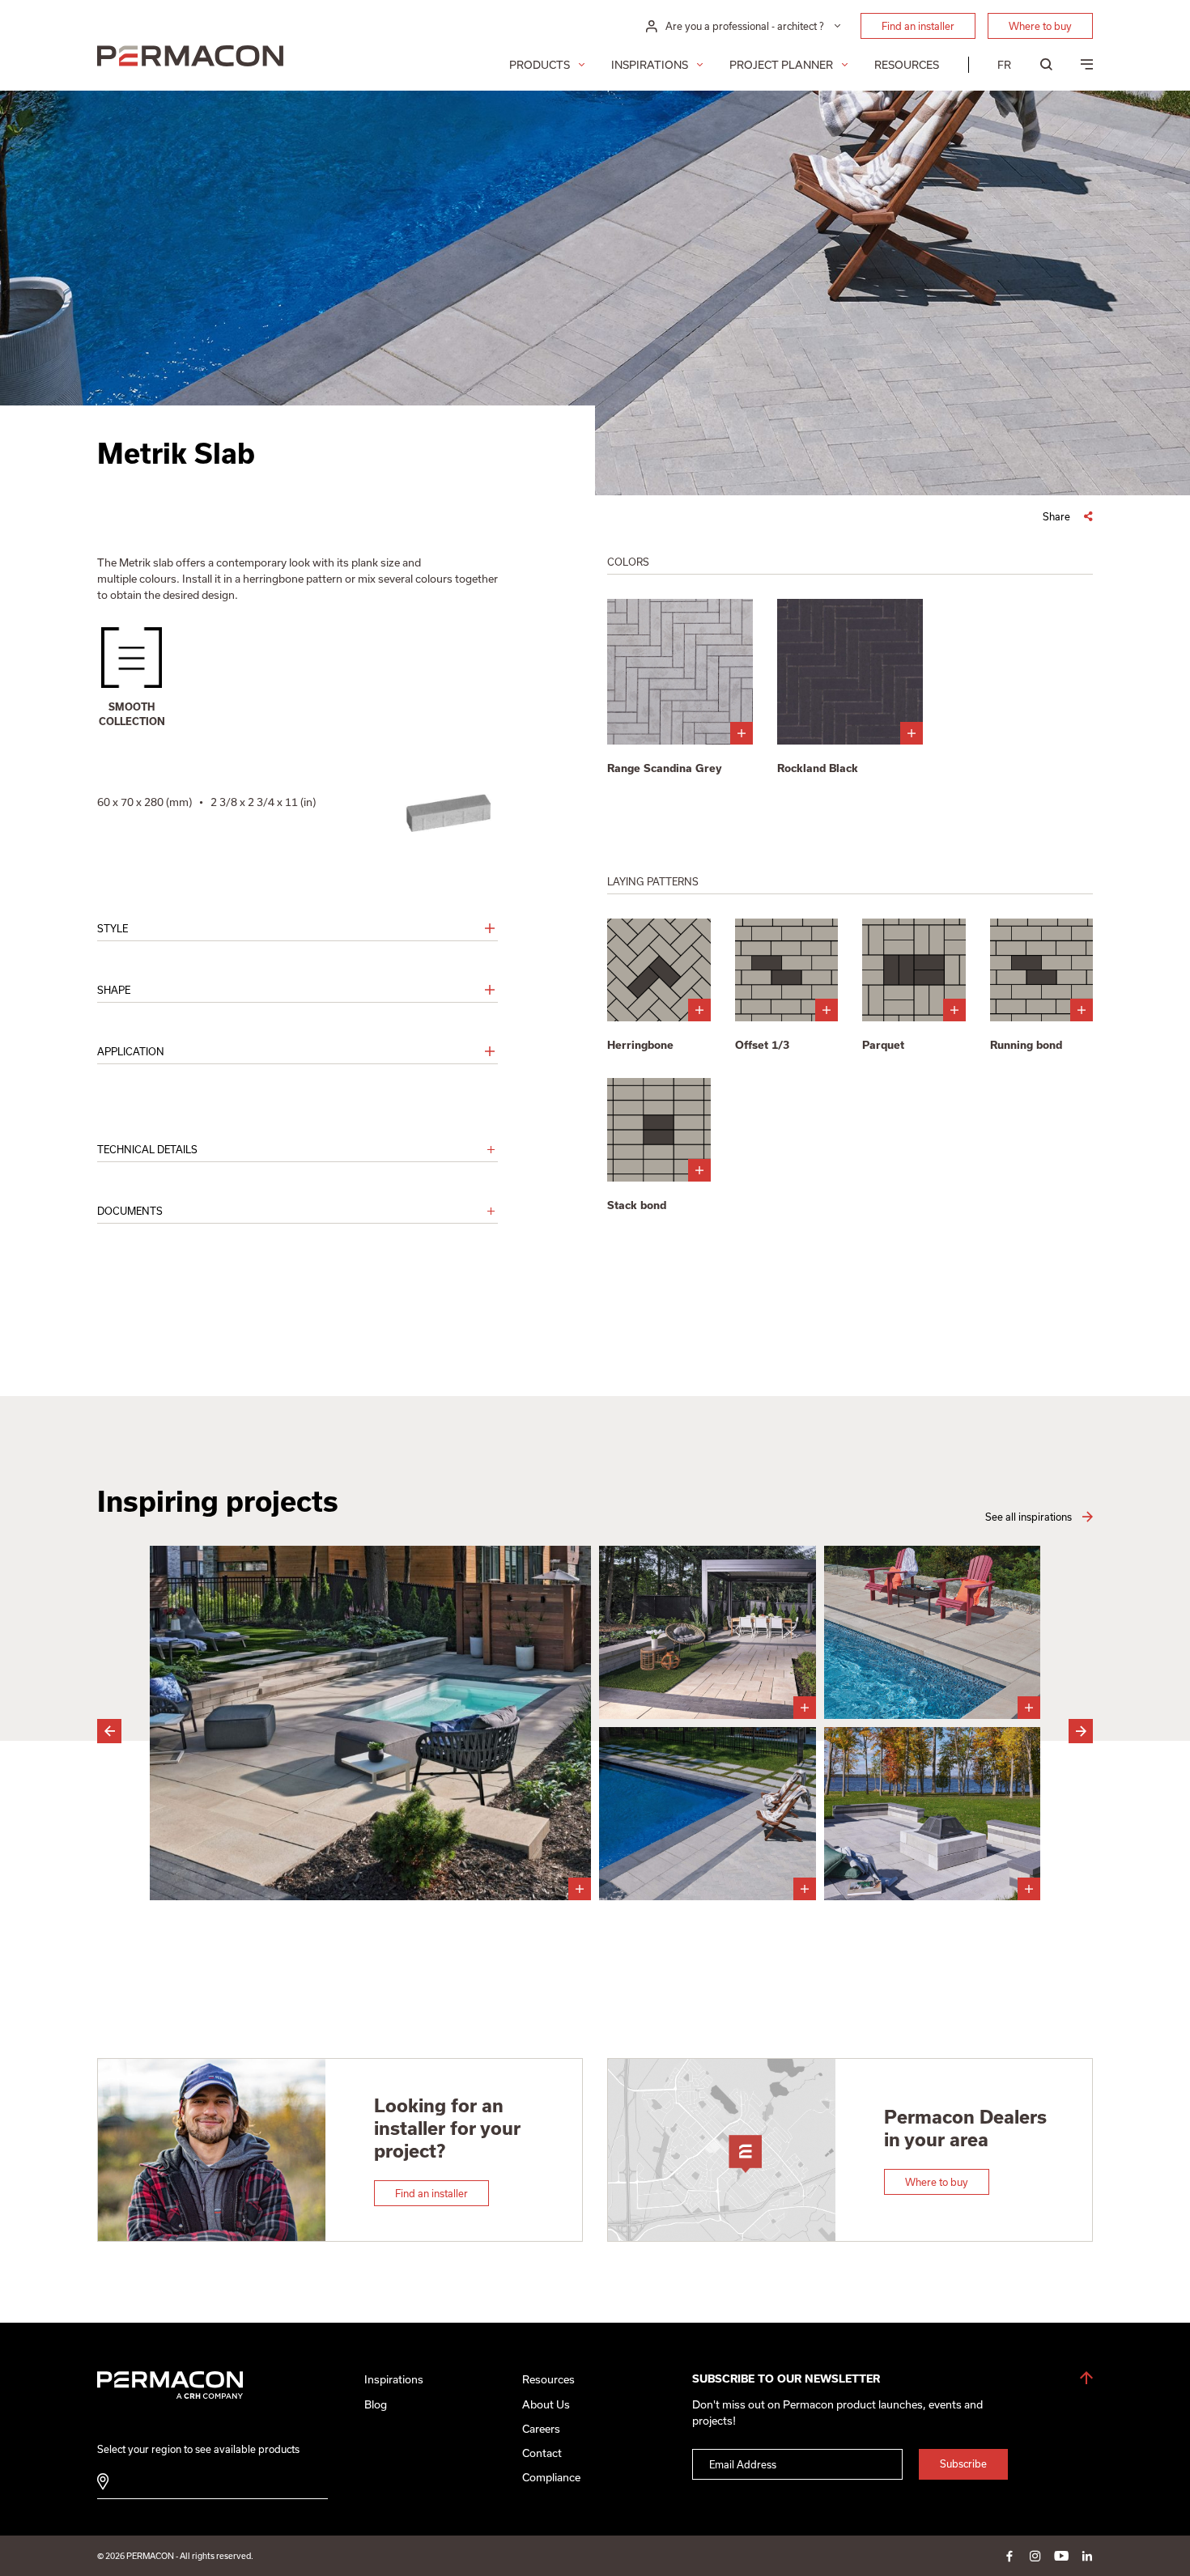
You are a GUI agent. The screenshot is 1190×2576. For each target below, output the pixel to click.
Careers (541, 2429)
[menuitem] (1004, 65)
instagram (1035, 2556)
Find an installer (918, 26)
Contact (542, 2453)
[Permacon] (190, 58)
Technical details (147, 1149)
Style (113, 928)
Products (540, 65)
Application (131, 1051)
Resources (907, 65)
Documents (130, 1211)
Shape (114, 990)
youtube (1061, 2556)
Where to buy (1040, 26)
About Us (546, 2404)
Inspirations (650, 65)
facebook (1009, 2556)
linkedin (1087, 2556)
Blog (376, 2404)
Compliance (551, 2477)
